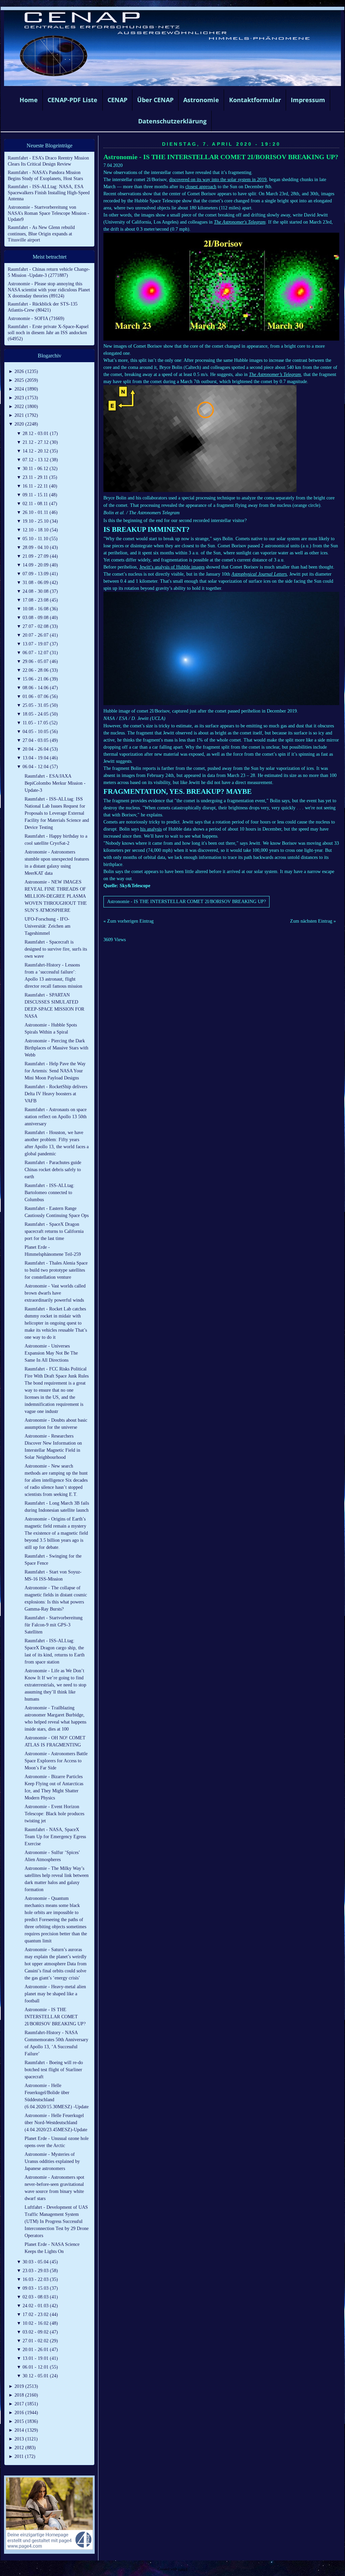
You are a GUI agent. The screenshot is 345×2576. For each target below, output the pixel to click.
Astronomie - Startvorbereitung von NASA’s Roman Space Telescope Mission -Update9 (49, 213)
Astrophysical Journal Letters (259, 574)
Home (29, 100)
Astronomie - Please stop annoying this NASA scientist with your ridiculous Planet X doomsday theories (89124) (49, 290)
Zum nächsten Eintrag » (313, 921)
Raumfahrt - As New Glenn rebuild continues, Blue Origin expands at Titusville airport (41, 234)
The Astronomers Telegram (154, 513)
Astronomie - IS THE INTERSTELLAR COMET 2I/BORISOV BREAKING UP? (221, 157)
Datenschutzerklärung (172, 121)
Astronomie (201, 100)
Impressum (308, 100)
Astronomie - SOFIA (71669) (36, 319)
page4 (183, 2569)
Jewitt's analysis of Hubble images (172, 567)
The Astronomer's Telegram (240, 222)
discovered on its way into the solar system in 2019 (218, 180)
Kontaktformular (255, 100)
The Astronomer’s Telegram (275, 374)
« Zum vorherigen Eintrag (129, 921)
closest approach (201, 187)
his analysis (151, 829)
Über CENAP (155, 100)
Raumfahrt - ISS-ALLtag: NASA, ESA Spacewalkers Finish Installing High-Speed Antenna (49, 193)
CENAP (117, 100)
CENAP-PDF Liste (72, 100)
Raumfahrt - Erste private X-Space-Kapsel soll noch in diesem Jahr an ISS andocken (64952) (48, 333)
